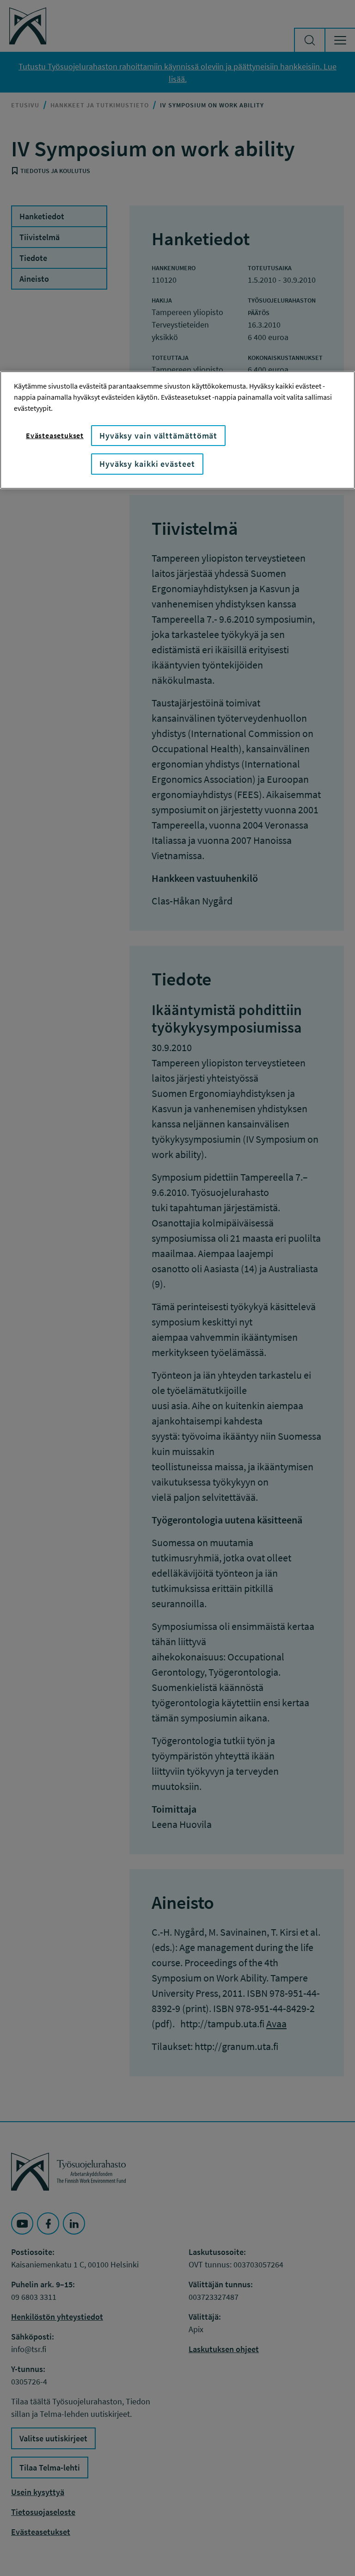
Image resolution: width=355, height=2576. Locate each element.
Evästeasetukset (55, 435)
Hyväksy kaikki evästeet (147, 464)
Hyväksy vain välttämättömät (158, 436)
